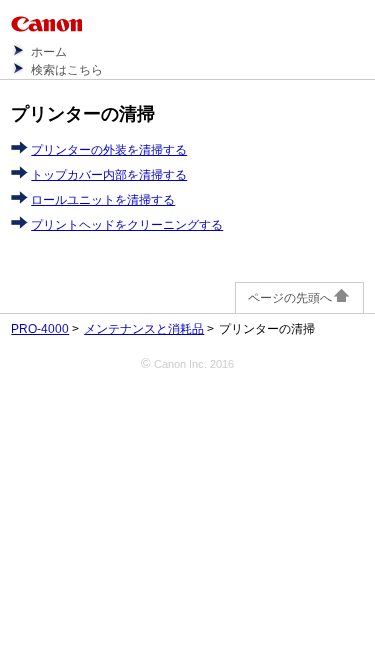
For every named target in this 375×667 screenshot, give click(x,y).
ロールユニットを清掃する (103, 200)
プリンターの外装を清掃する (109, 150)
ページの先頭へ (290, 298)
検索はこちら (67, 70)
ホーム (49, 52)
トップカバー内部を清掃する (109, 175)
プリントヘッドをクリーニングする (127, 225)
